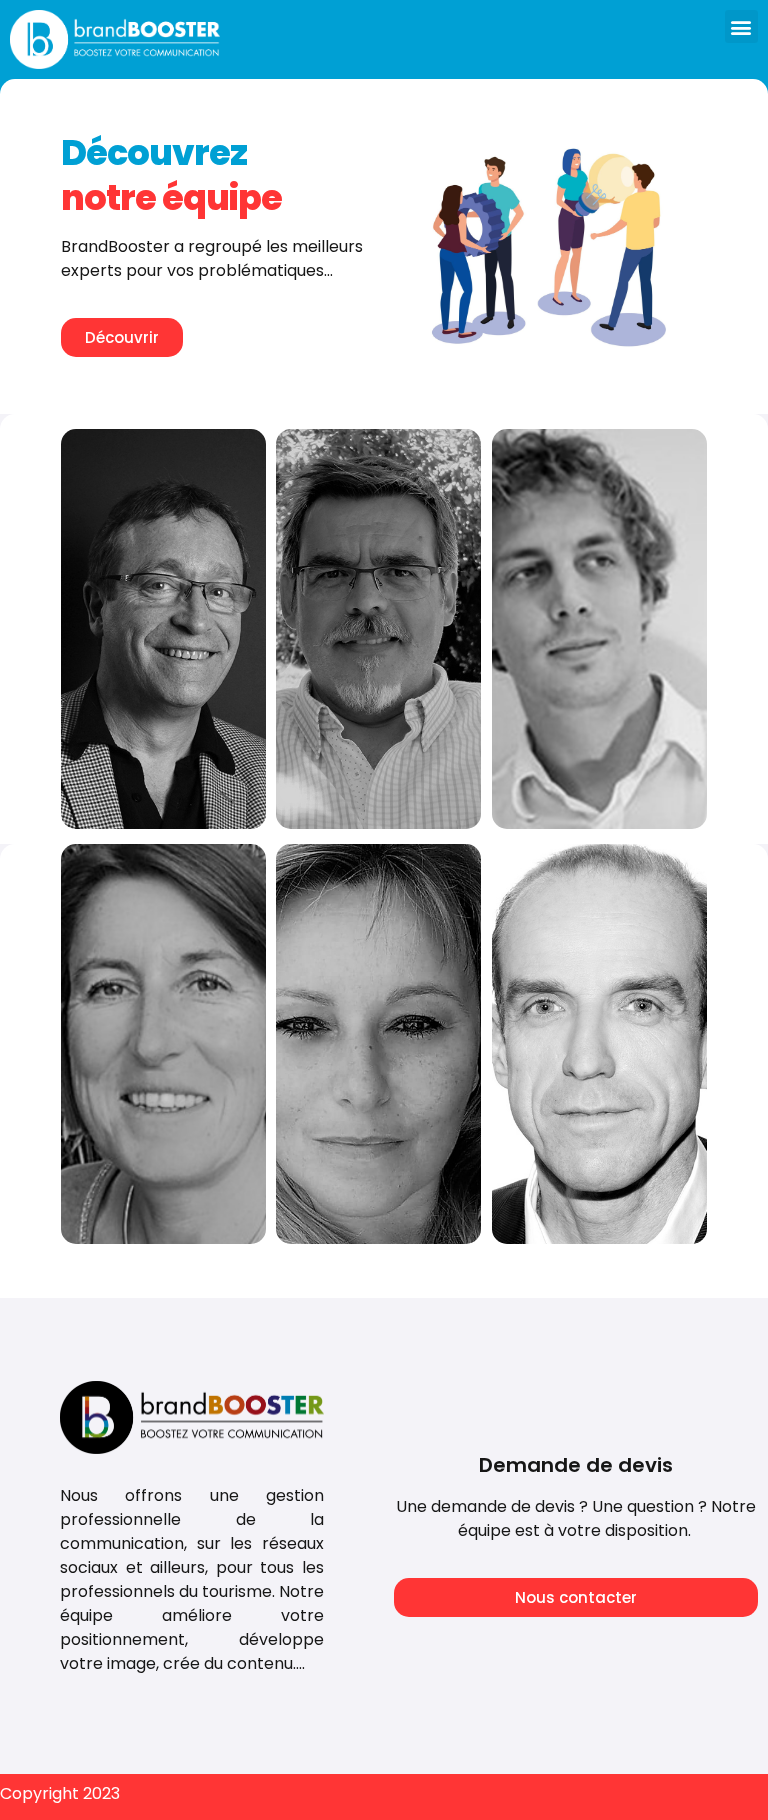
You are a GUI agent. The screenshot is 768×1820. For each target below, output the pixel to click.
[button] (741, 26)
